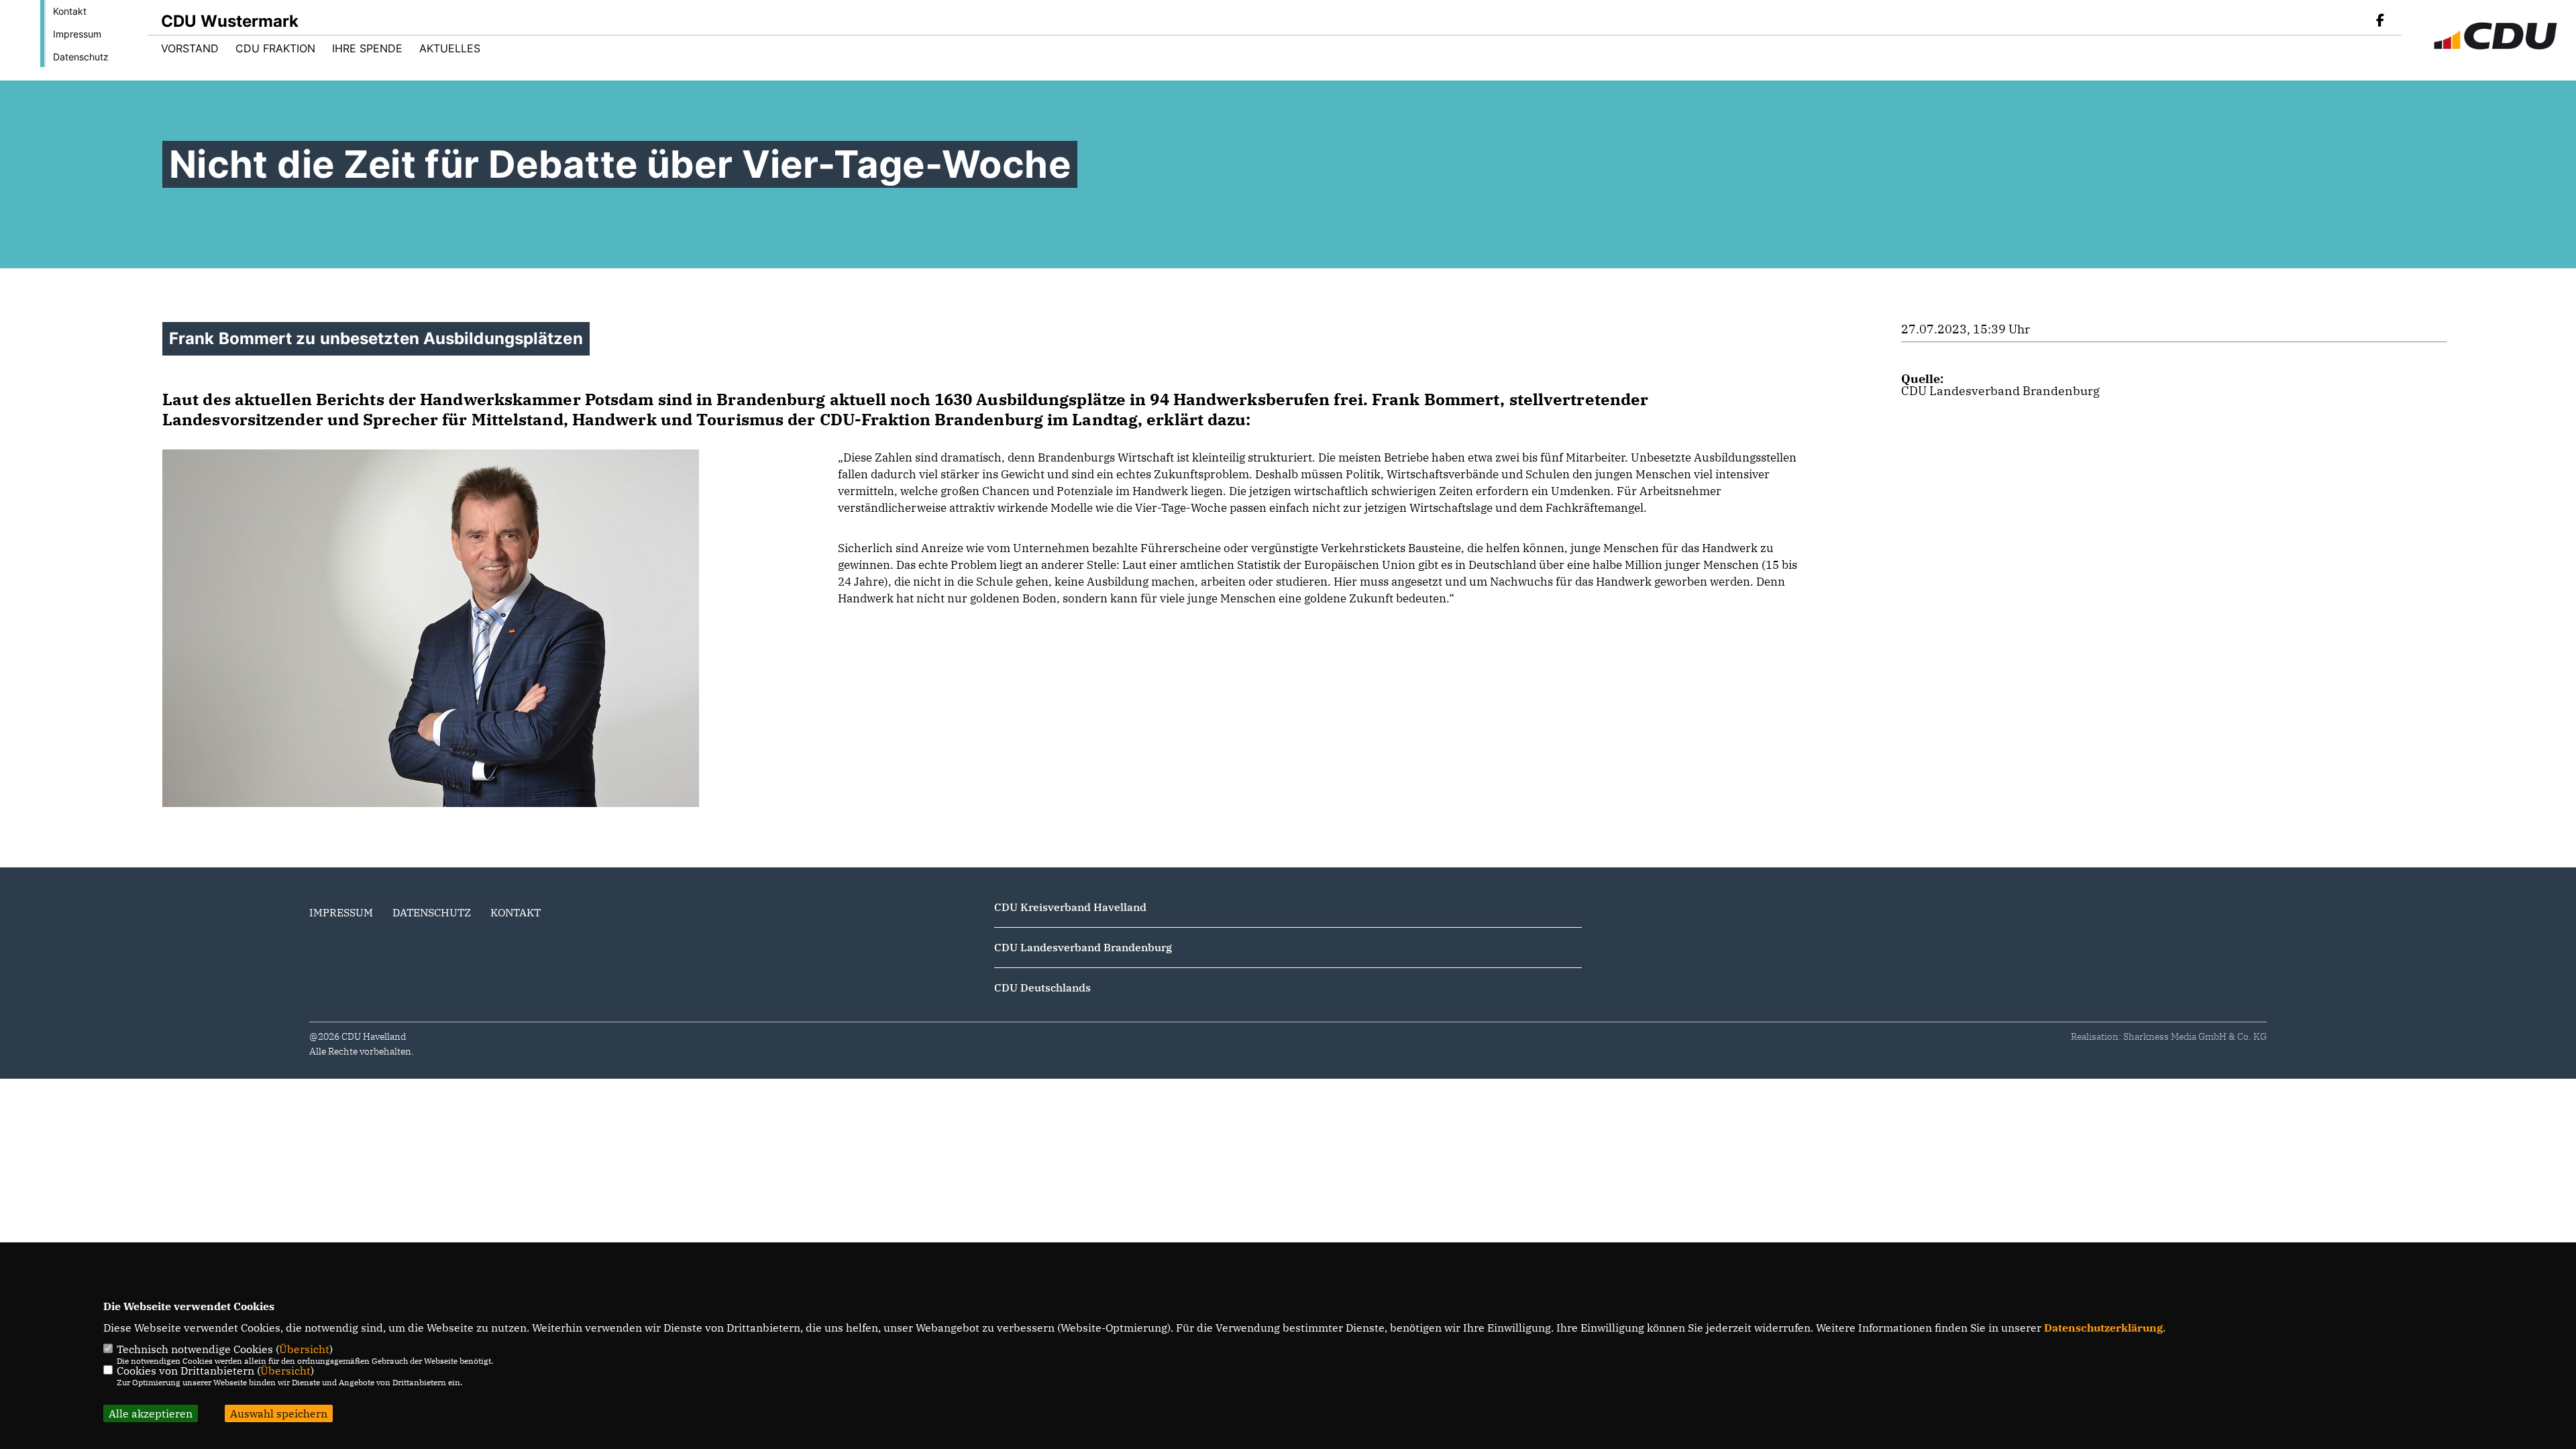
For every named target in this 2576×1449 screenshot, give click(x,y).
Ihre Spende (367, 48)
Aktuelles (450, 48)
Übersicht (304, 1349)
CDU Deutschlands (1042, 987)
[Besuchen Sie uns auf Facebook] (2380, 21)
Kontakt (70, 11)
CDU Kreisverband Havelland (1070, 907)
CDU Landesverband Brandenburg (2000, 391)
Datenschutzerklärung (2103, 1328)
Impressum (77, 34)
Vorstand (190, 48)
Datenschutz (81, 57)
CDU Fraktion (275, 48)
